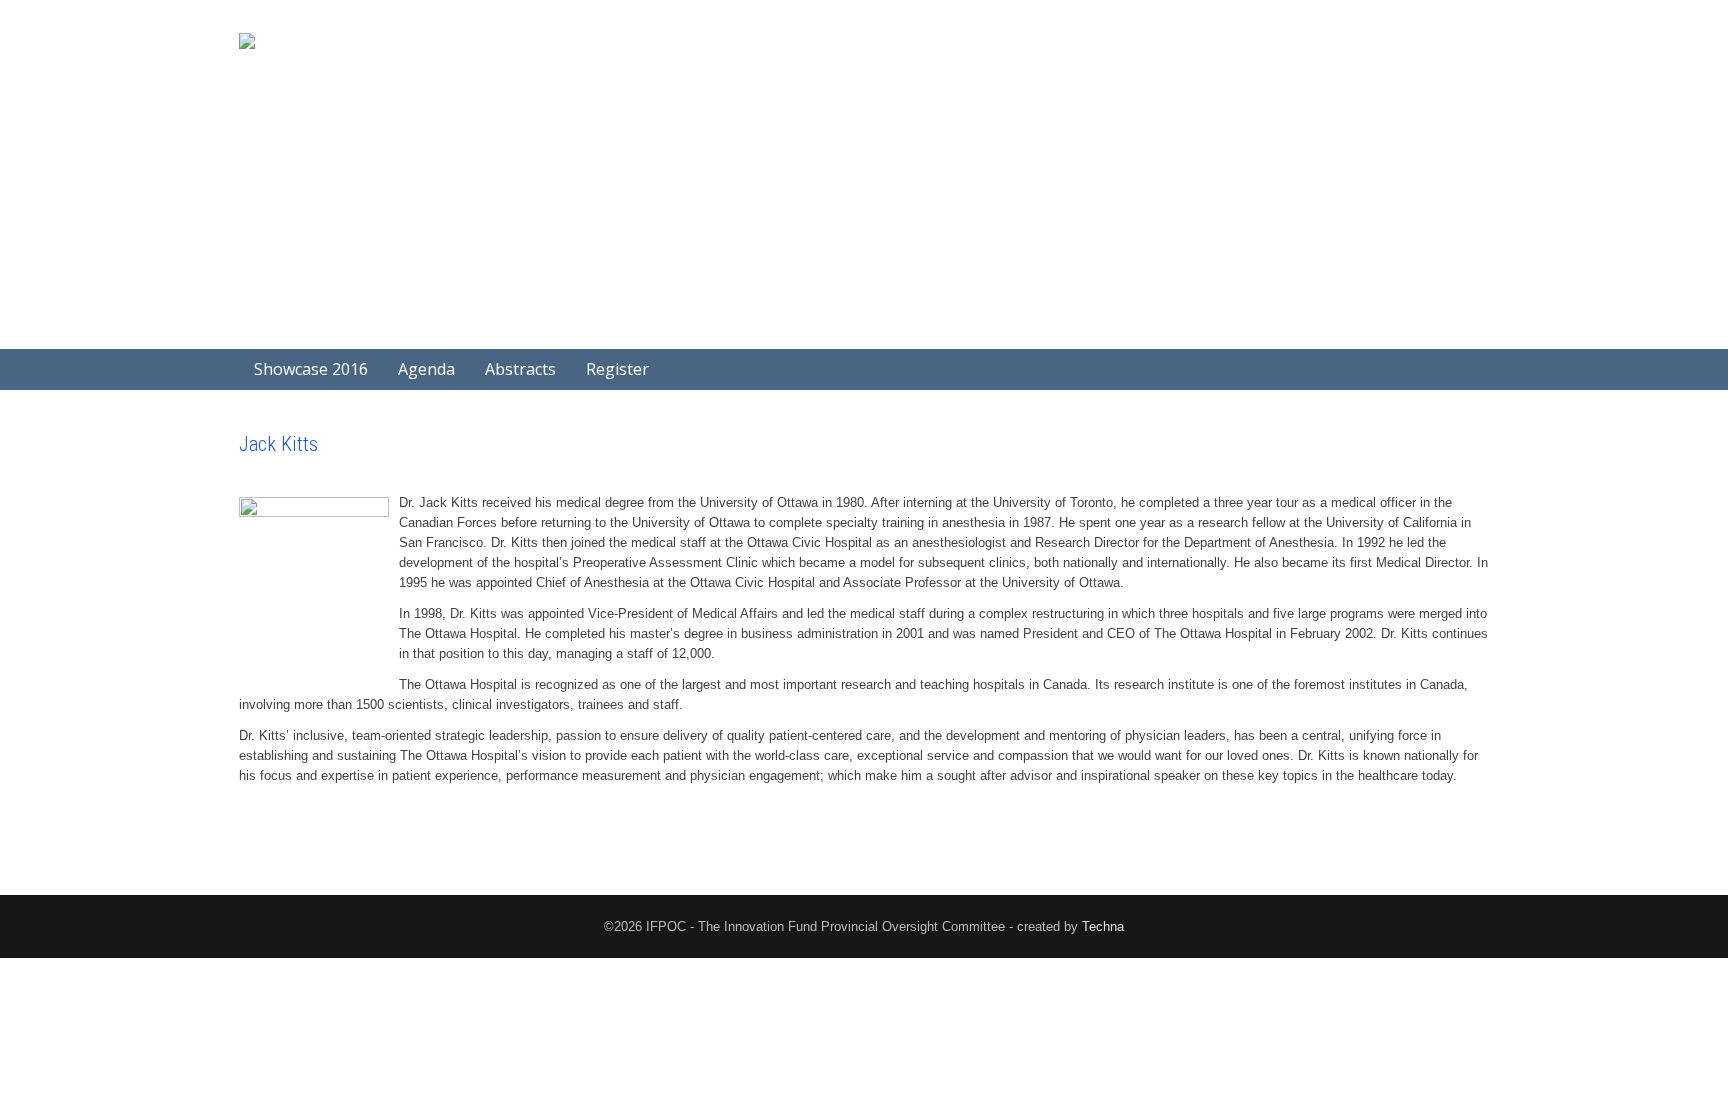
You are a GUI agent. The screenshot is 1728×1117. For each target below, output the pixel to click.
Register (617, 369)
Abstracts (520, 369)
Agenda (426, 369)
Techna (1103, 926)
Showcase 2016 (311, 369)
